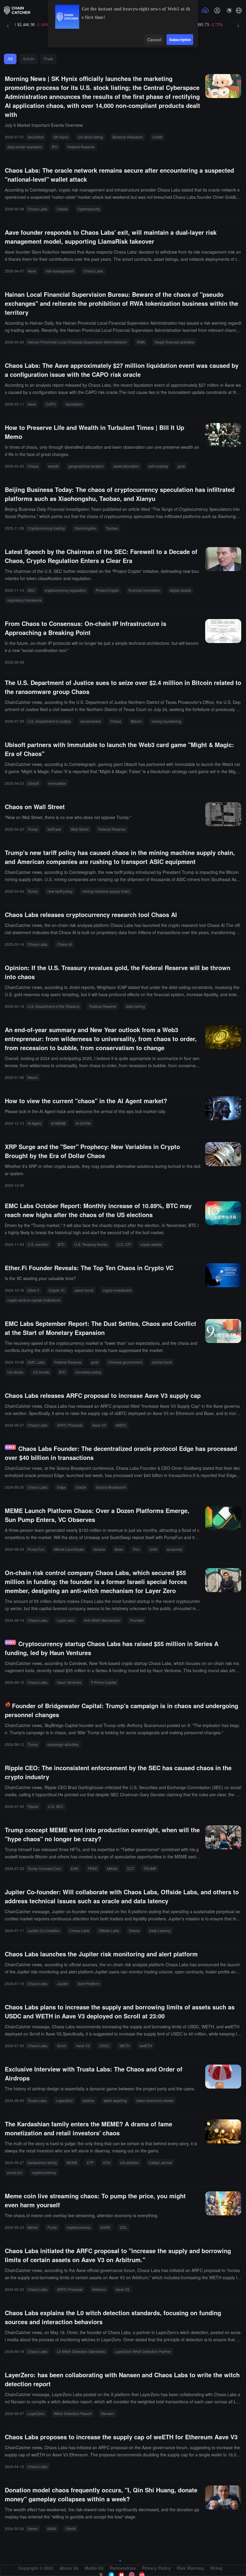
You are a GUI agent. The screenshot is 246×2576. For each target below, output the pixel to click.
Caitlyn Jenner (160, 2162)
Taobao (112, 528)
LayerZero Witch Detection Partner (143, 2351)
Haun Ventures (69, 1682)
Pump (52, 2227)
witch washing (115, 2100)
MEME (72, 2162)
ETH (107, 2162)
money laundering (166, 721)
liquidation (74, 404)
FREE (93, 1868)
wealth (53, 466)
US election (129, 2162)
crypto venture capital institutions (34, 1300)
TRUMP (150, 1868)
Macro (33, 1077)
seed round (84, 1290)
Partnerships (123, 2568)
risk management (60, 271)
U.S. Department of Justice (49, 721)
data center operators (25, 147)
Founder (137, 1620)
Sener (33, 2528)
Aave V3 (99, 1425)
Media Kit (94, 2568)
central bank (162, 1362)
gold (181, 466)
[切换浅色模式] (229, 10)
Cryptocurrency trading (46, 528)
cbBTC (121, 1425)
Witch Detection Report (73, 2413)
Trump (33, 829)
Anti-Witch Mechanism (102, 1620)
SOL (124, 2227)
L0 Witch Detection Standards (81, 2351)
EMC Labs (36, 1362)
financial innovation (144, 590)
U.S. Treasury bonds (91, 1244)
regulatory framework (24, 600)
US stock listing (90, 137)
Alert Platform (89, 1983)
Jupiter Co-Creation (44, 1930)
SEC (31, 590)
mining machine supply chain (106, 891)
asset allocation (126, 466)
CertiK (157, 137)
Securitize (36, 137)
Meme (33, 2227)
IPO (55, 147)
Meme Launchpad (69, 1549)
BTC (61, 1244)
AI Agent (34, 1123)
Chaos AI (64, 944)
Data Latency (160, 1930)
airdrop (88, 2100)
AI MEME (58, 1123)
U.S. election (38, 1244)
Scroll (62, 2046)
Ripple (33, 1806)
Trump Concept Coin (44, 1868)
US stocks (15, 1372)
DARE (105, 2227)
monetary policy (88, 1372)
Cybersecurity (89, 209)
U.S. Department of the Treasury (54, 1006)
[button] (239, 10)
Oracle (62, 209)
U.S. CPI (124, 1244)
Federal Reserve (81, 147)
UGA (153, 1549)
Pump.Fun (36, 1549)
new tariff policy (60, 891)
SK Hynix (61, 137)
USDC (105, 2046)
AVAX (52, 2528)
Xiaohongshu (85, 528)
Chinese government (125, 1362)
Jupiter (63, 1983)
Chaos (33, 466)
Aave (32, 271)
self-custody (158, 466)
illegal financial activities (174, 342)
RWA (141, 342)
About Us (69, 2568)
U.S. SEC (56, 1806)
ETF (90, 2162)
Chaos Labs (37, 209)
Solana (99, 1549)
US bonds (41, 1372)
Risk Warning (190, 2568)
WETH (125, 2046)
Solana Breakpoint (111, 1487)
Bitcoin (136, 721)
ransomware (91, 721)
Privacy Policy (156, 2568)
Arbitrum (99, 2289)
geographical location (86, 466)
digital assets (180, 590)
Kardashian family (42, 2162)
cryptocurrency (44, 2172)
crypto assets (151, 1244)
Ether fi (33, 1290)
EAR (75, 1868)
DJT (130, 1868)
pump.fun (15, 2172)
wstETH (146, 2046)
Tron (136, 1549)
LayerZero (64, 2100)
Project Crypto (107, 590)
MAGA (112, 1868)
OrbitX (71, 2528)
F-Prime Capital (104, 1682)
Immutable (57, 783)
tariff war (54, 829)
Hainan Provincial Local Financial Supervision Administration (77, 342)
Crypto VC (57, 1290)
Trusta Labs (37, 2100)
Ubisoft (33, 783)
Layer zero (66, 1620)
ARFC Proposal (70, 1425)
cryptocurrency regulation (65, 590)
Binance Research (128, 137)
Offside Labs (109, 1930)
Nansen (108, 2413)
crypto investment (117, 1290)
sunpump (174, 1549)
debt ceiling (135, 1006)
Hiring (216, 2568)
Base (119, 1549)
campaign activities (63, 1744)
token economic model (155, 2100)
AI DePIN (83, 1123)
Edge (61, 1487)
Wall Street (80, 829)
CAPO (51, 404)
